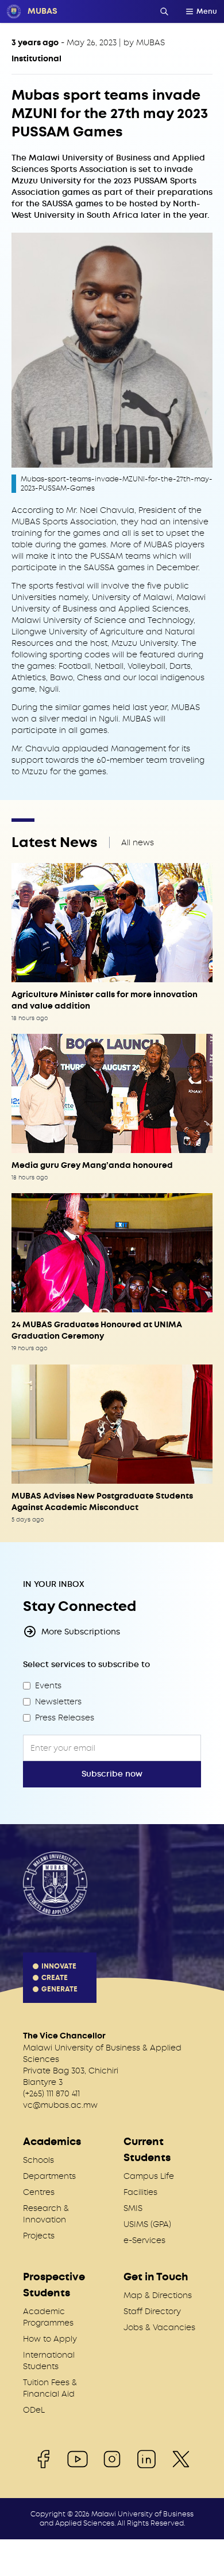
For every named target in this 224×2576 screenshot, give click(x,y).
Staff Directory (152, 2311)
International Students (49, 2361)
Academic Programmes (48, 2317)
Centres (39, 2192)
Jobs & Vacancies (159, 2327)
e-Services (144, 2240)
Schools (38, 2160)
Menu (207, 11)
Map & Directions (158, 2295)
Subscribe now (112, 1774)
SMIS (133, 2208)
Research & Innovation (46, 2214)
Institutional (36, 59)
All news (138, 842)
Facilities (140, 2192)
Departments (49, 2176)
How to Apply (50, 2339)
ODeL (34, 2410)
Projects (39, 2236)
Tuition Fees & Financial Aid (50, 2388)
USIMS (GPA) (147, 2224)
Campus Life (149, 2176)
